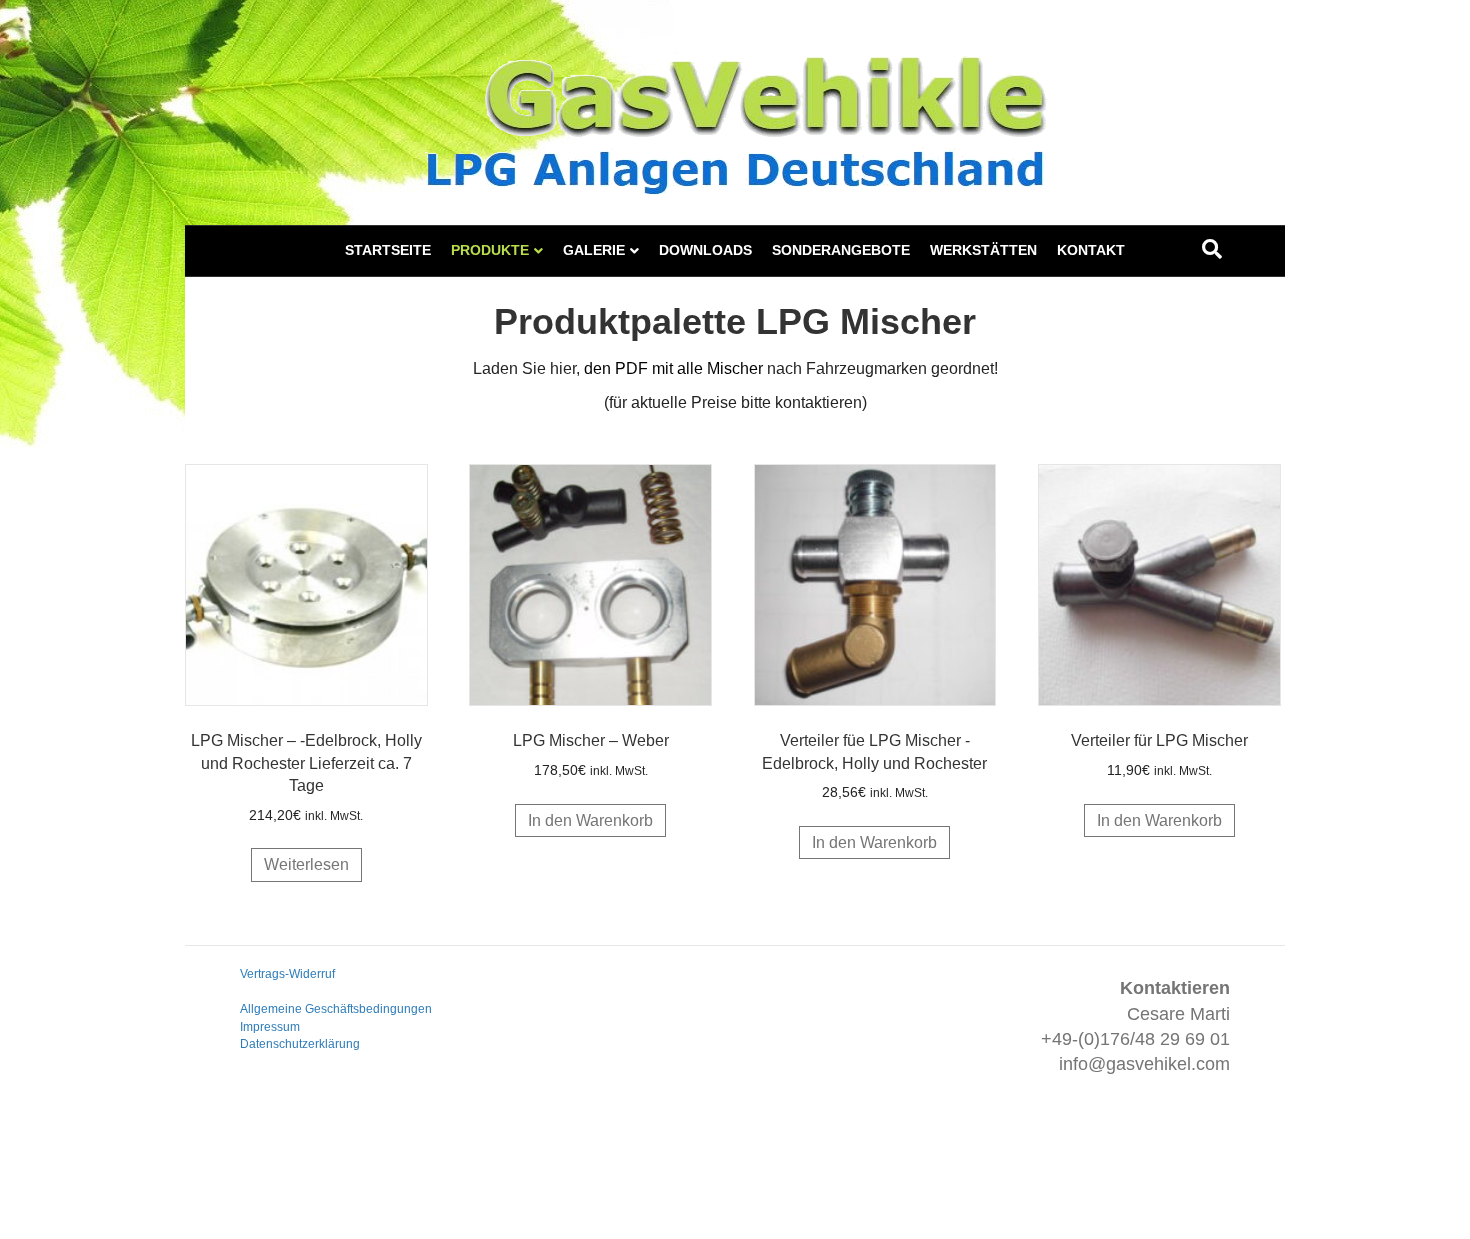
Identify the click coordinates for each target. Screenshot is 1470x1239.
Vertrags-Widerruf (287, 974)
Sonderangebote (841, 250)
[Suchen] (1212, 249)
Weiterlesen (306, 864)
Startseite (388, 250)
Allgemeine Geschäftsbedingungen (336, 1009)
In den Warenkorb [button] (590, 820)
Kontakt (1091, 250)
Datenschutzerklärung (300, 1044)
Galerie (594, 250)
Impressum (270, 1027)
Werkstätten (983, 250)
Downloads (705, 250)
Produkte (490, 250)
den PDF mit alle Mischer (673, 368)
